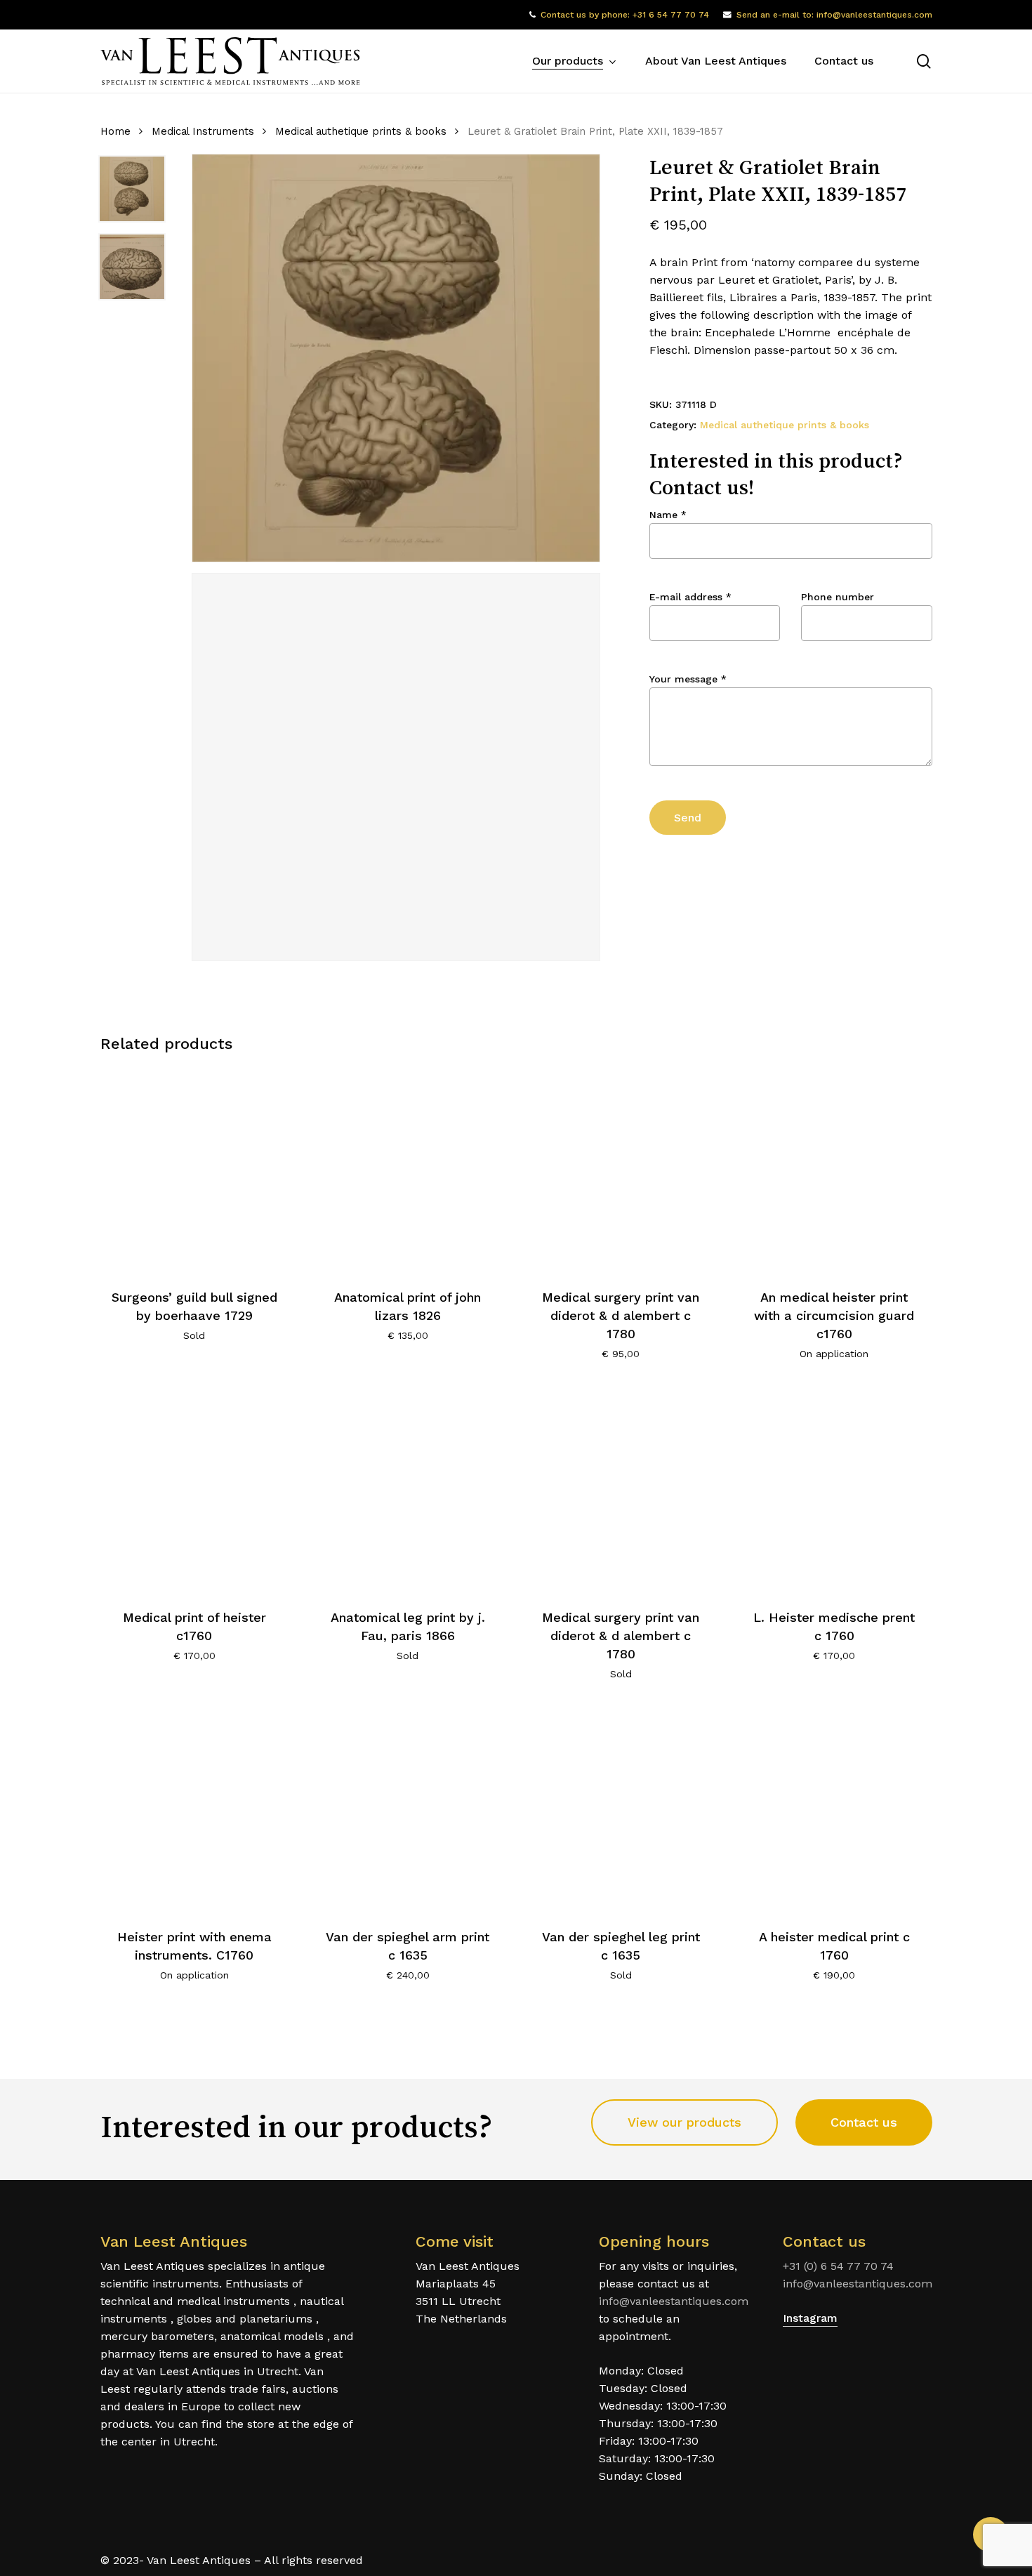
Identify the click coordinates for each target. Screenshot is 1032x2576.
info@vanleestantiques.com (674, 2301)
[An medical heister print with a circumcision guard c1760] (834, 1169)
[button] (684, 2122)
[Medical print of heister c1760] (195, 1490)
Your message (688, 679)
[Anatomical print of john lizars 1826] (408, 1169)
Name (668, 515)
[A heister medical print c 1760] (834, 1810)
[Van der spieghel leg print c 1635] (621, 1810)
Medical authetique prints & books (361, 131)
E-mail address (690, 597)
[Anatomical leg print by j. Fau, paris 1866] (408, 1490)
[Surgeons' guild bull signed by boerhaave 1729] (195, 1169)
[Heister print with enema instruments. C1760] (195, 1810)
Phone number (838, 597)
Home (115, 131)
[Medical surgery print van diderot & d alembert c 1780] (621, 1169)
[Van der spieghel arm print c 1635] (408, 1810)
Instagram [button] (810, 2318)
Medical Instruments (203, 131)
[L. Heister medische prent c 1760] (834, 1490)
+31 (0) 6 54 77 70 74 (838, 2266)
